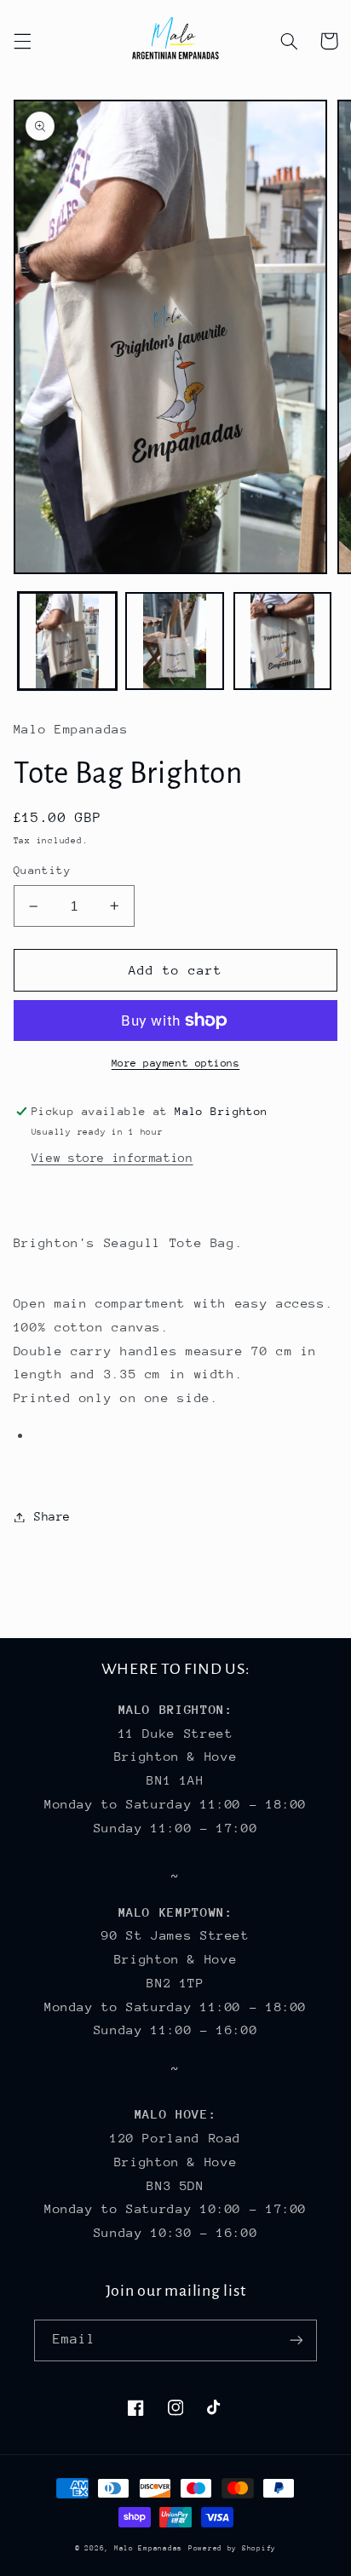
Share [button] (52, 1516)
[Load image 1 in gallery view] (67, 641)
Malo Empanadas (148, 2548)
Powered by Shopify (232, 2548)
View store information (112, 1158)
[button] (22, 41)
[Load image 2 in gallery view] (175, 641)
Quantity (42, 870)
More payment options (176, 1063)
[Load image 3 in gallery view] (283, 641)
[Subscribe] (296, 2340)
